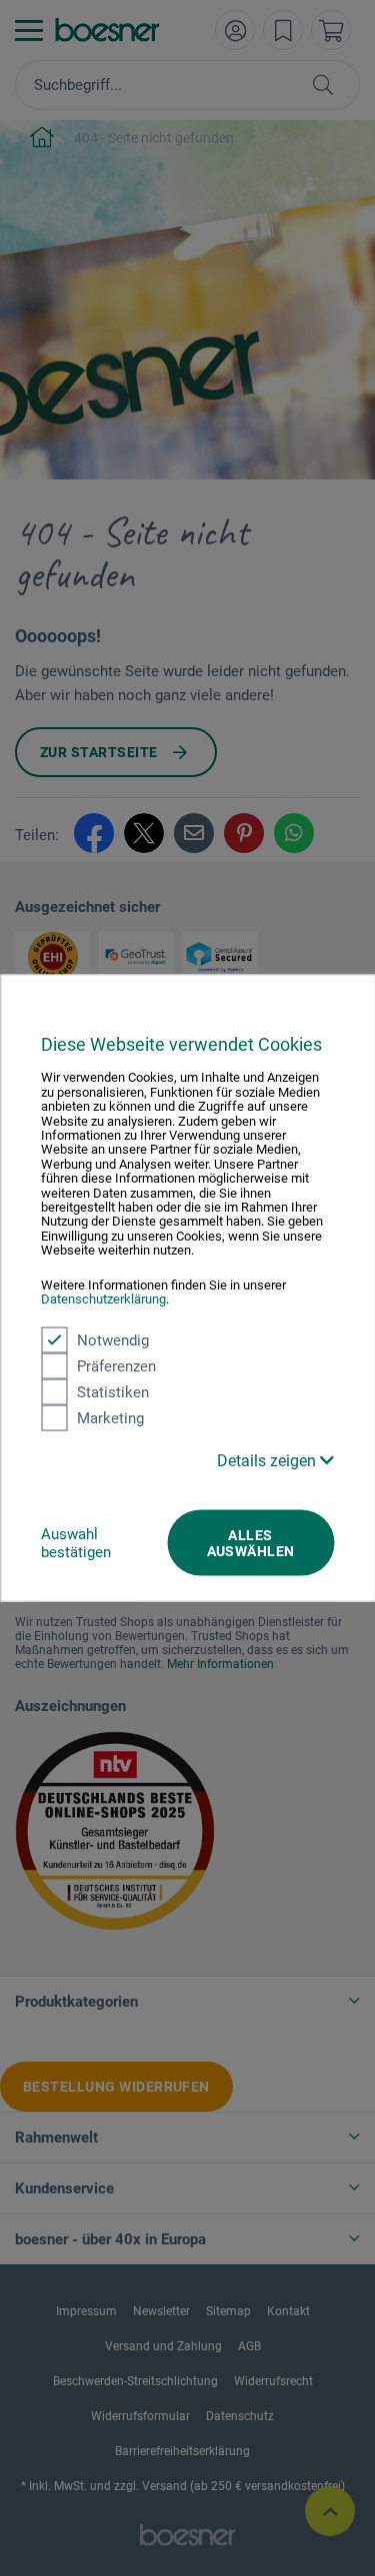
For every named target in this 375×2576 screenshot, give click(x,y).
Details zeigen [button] (268, 1460)
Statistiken (113, 1391)
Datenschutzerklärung (103, 1299)
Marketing (110, 1417)
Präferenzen (116, 1365)
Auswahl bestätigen (76, 1542)
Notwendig (113, 1339)
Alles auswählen (251, 1542)
